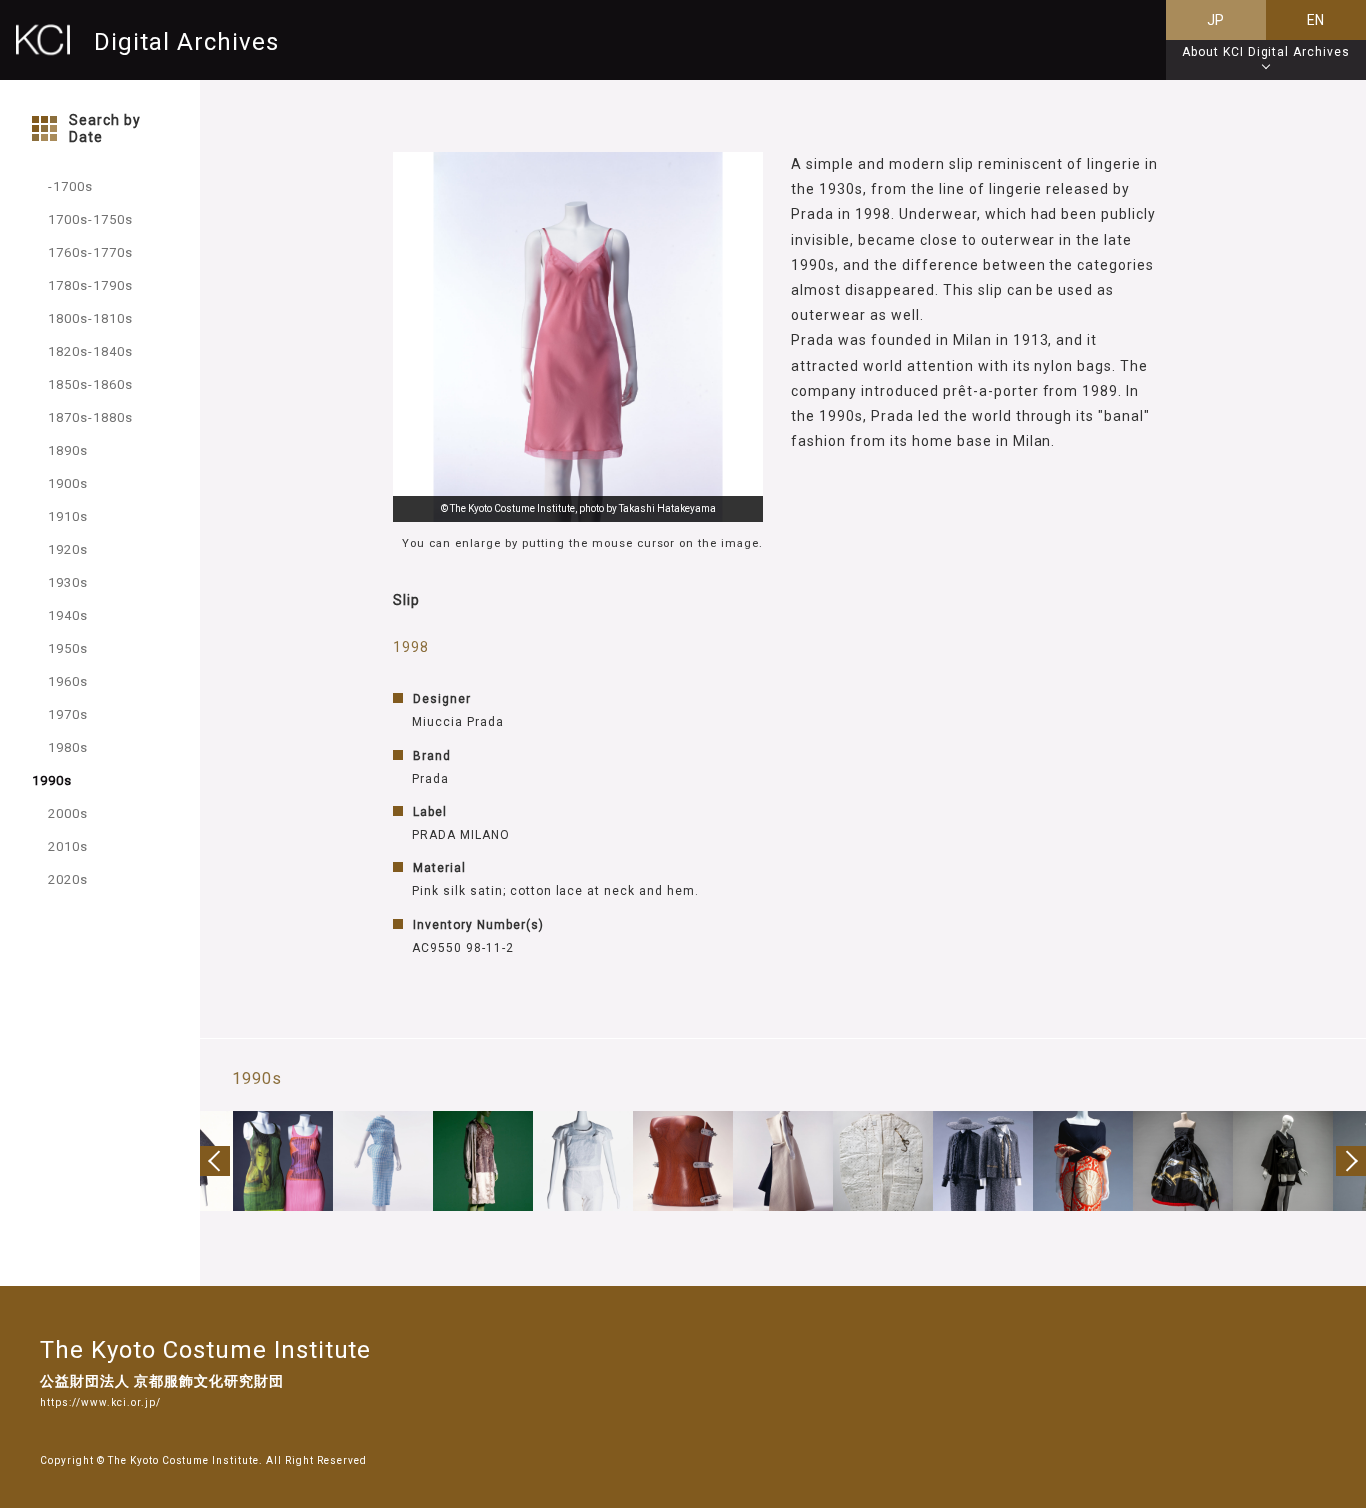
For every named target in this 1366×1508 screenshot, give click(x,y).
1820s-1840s (90, 351)
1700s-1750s (90, 219)
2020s (68, 879)
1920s (68, 549)
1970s (68, 714)
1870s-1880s (90, 417)
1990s (52, 780)
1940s (68, 615)
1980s (68, 747)
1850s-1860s (90, 384)
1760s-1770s (90, 252)
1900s (68, 483)
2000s (68, 813)
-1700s (70, 186)
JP (1216, 20)
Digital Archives (186, 41)
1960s (68, 681)
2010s (68, 846)
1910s (68, 516)
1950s (68, 648)
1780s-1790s (90, 285)
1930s (68, 582)
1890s (68, 450)
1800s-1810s (90, 318)
